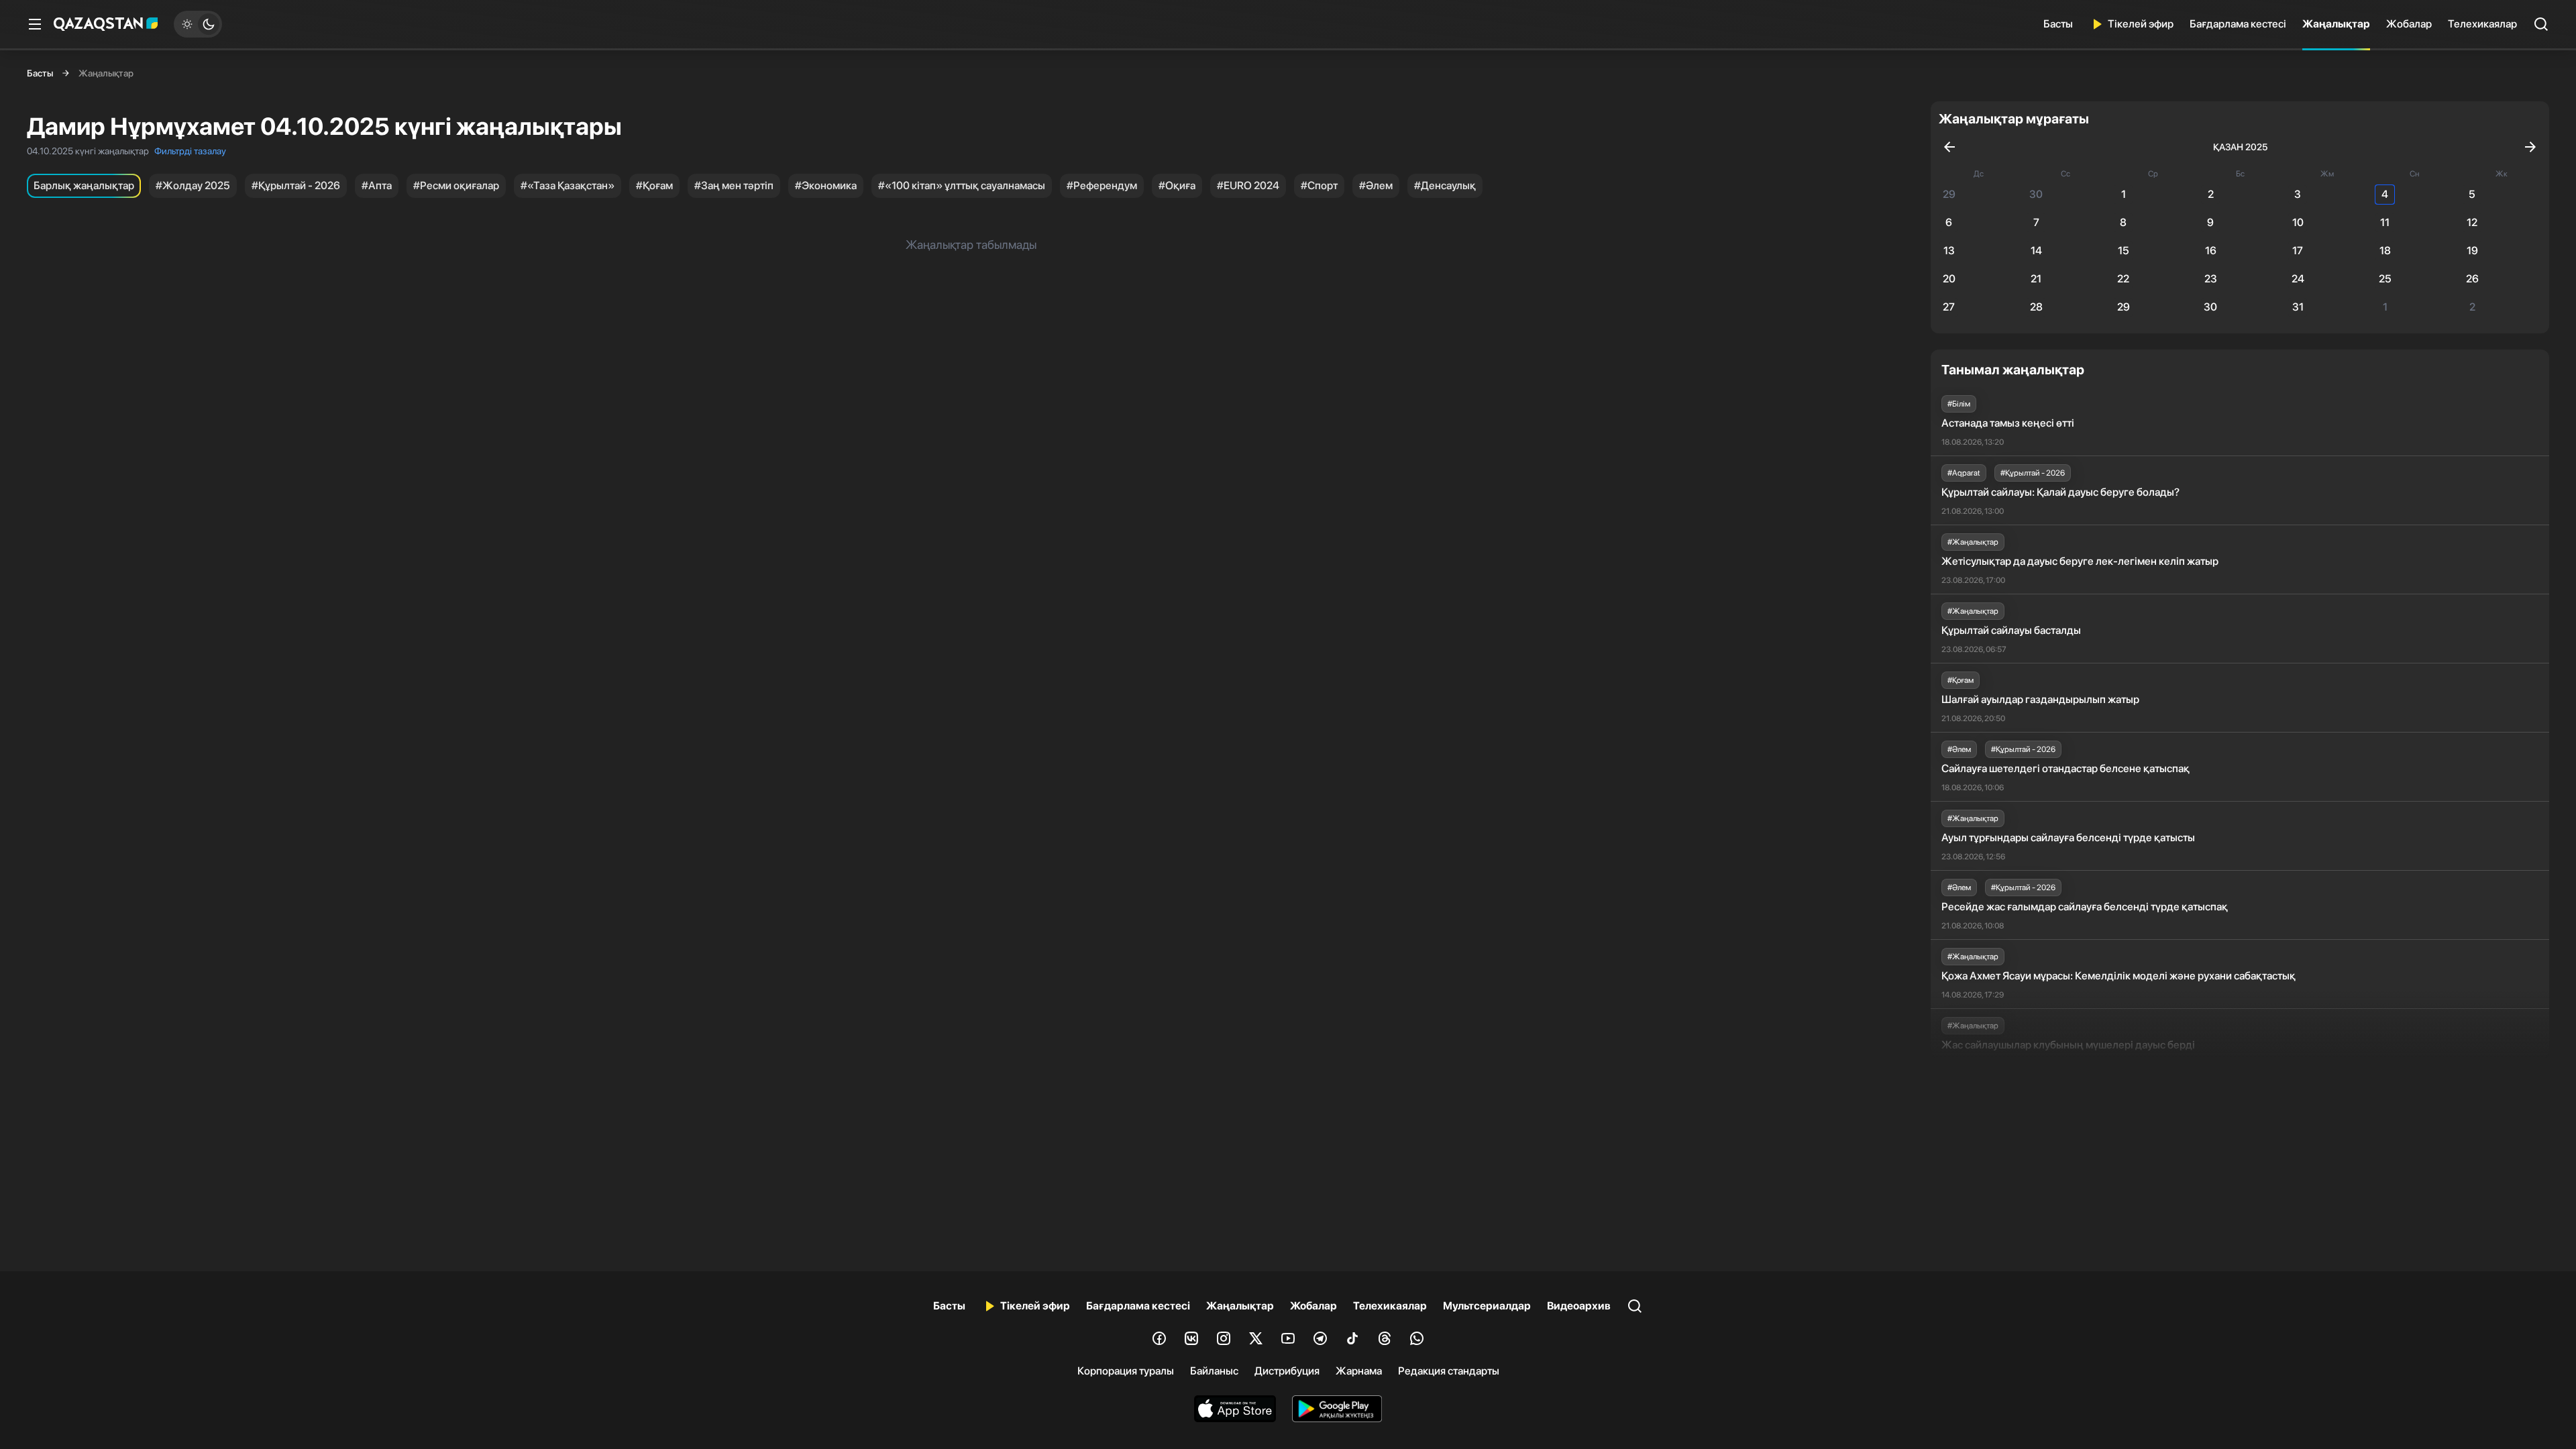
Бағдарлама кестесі (2238, 24)
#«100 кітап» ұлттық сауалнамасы (962, 185)
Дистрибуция (1287, 1371)
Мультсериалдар (1487, 1306)
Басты (2058, 24)
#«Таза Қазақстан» (568, 185)
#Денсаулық (1445, 185)
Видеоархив (1579, 1306)
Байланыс (1214, 1371)
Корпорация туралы (1126, 1371)
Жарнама (1359, 1371)
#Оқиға (1177, 185)
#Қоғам (654, 185)
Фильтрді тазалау (190, 151)
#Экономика (826, 185)
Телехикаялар (2482, 24)
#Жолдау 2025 (193, 185)
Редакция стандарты (1449, 1371)
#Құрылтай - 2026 (296, 185)
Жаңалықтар (2336, 24)
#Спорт (1319, 185)
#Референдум (1102, 185)
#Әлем (1376, 185)
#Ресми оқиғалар (456, 185)
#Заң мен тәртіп (734, 185)
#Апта (377, 185)
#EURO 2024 (1248, 185)
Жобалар (2409, 24)
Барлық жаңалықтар (84, 185)
